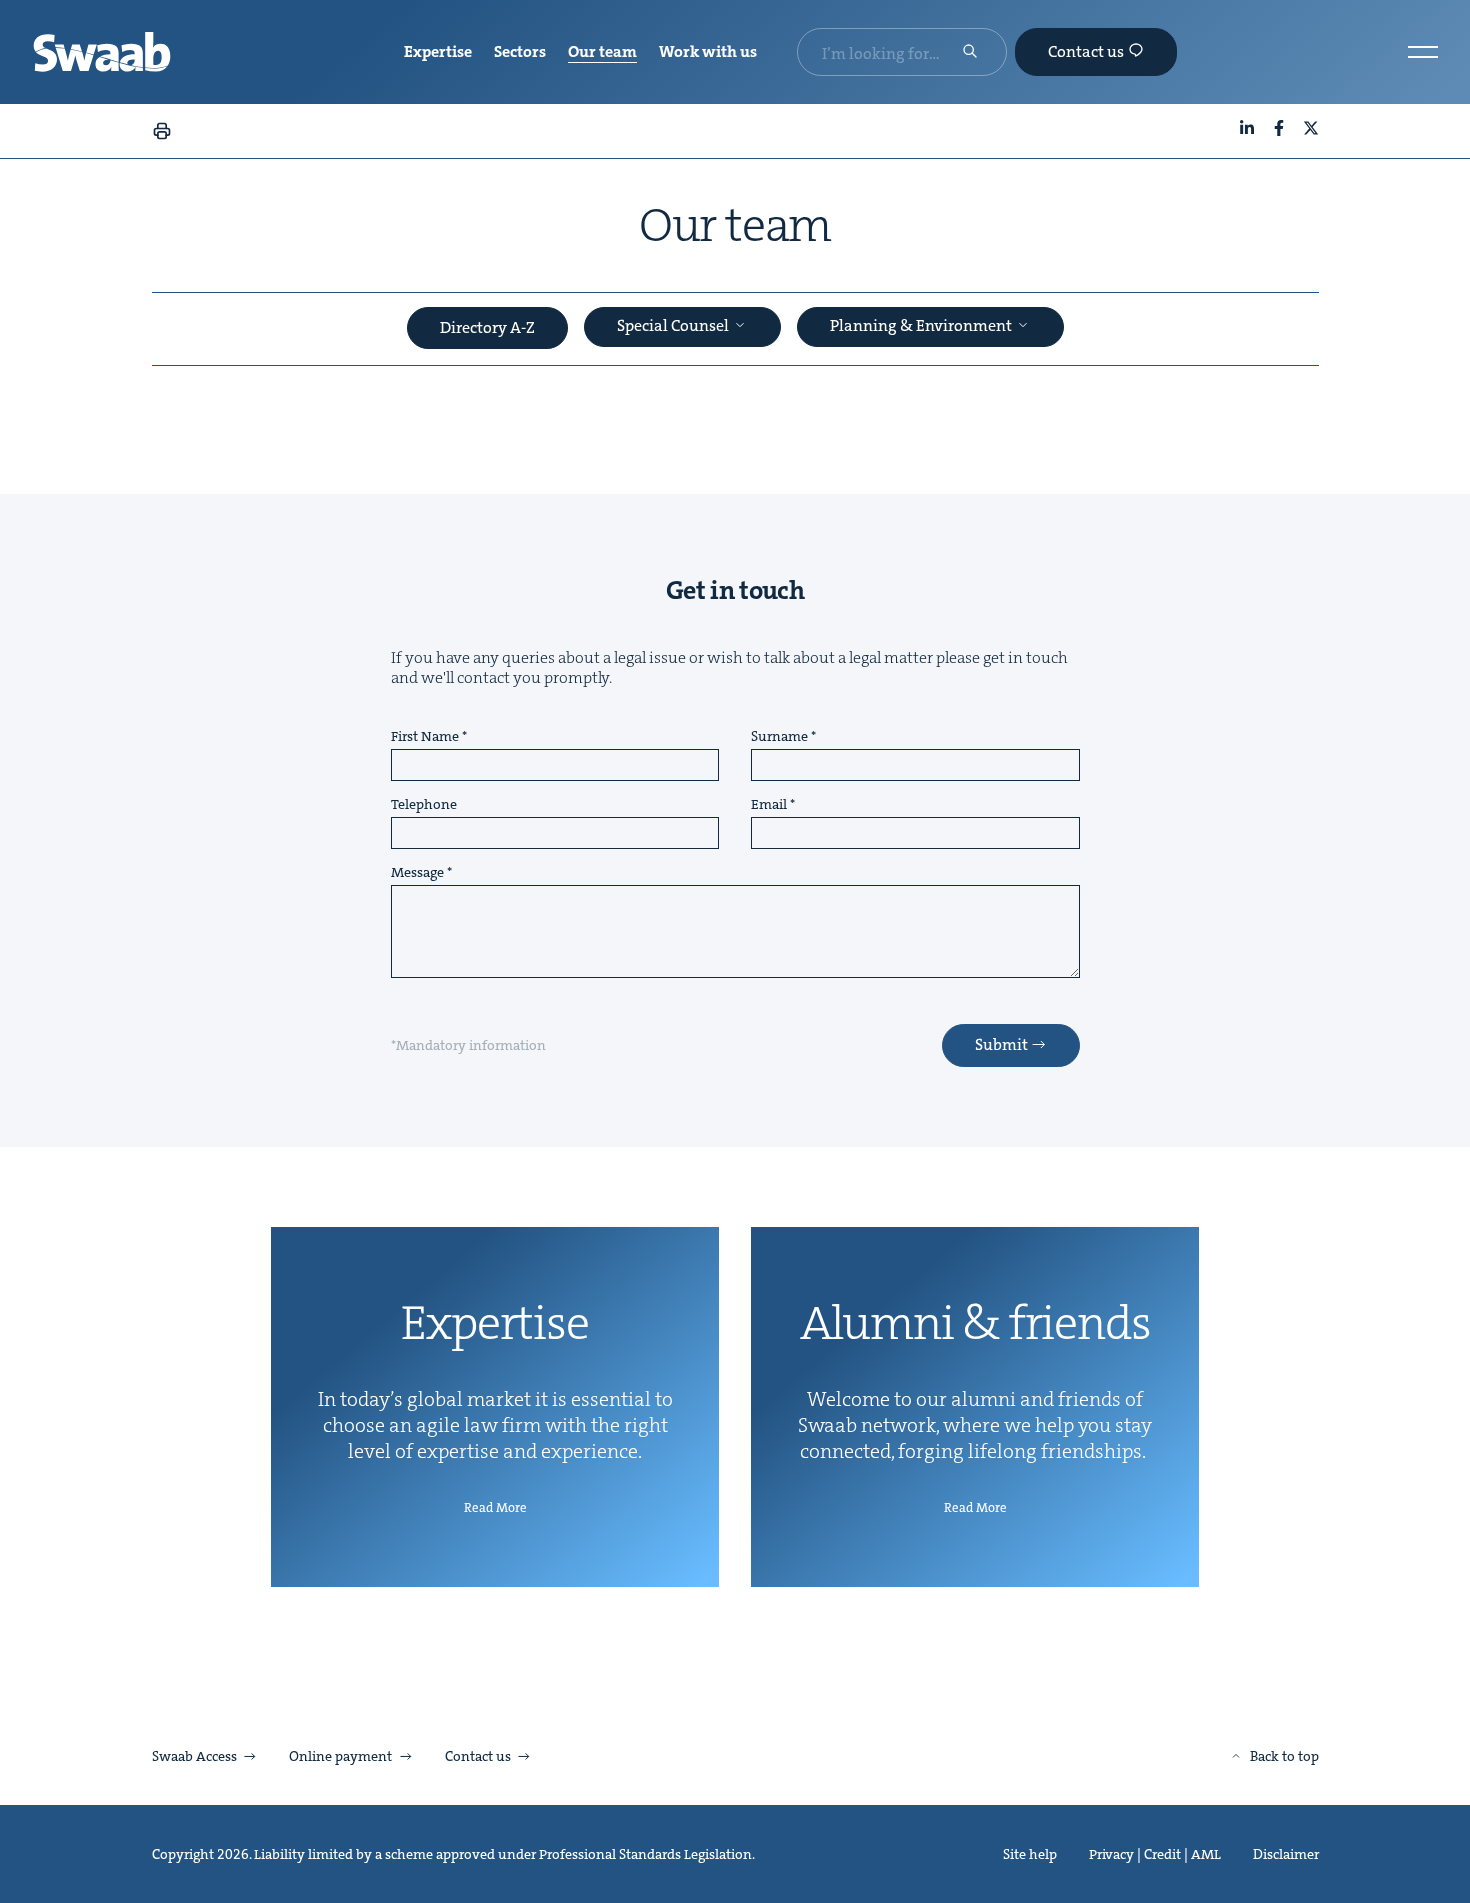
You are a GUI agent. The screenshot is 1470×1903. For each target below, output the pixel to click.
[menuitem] (438, 52)
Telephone (424, 805)
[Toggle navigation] (1423, 52)
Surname (779, 737)
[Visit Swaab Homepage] (102, 52)
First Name (425, 737)
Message (417, 873)
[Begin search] (970, 53)
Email (769, 805)
